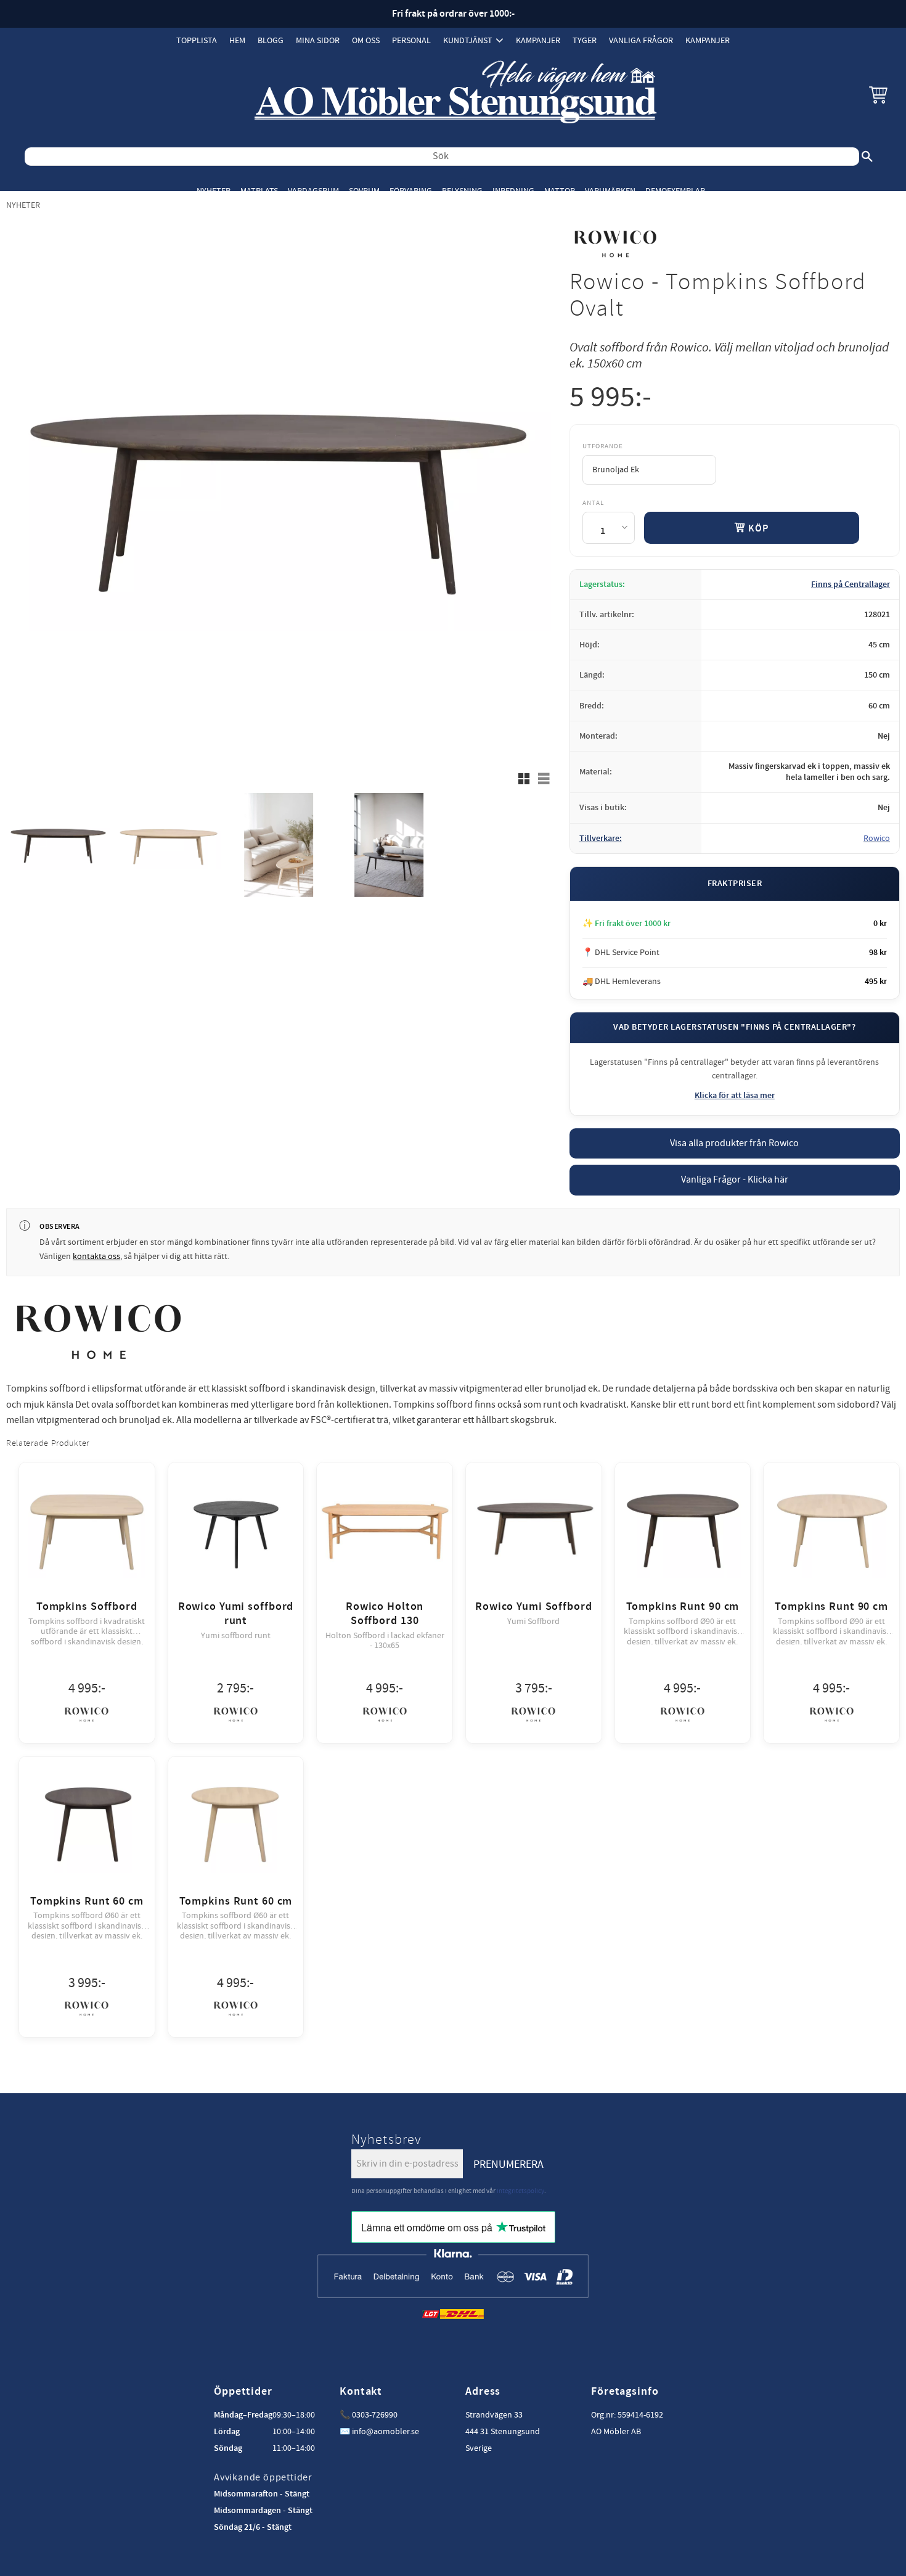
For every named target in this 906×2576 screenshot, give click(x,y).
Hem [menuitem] (237, 40)
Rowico (877, 839)
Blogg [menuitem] (271, 40)
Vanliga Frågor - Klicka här (735, 1179)
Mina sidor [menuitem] (318, 40)
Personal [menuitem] (411, 40)
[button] (878, 94)
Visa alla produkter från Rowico (734, 1143)
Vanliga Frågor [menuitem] (641, 40)
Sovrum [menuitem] (364, 191)
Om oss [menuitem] (366, 40)
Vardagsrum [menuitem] (313, 191)
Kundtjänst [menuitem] (468, 40)
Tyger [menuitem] (585, 40)
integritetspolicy (520, 2191)
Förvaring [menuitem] (411, 191)
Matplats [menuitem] (259, 191)
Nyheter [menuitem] (214, 191)
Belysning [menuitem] (462, 191)
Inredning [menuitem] (513, 191)
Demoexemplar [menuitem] (675, 191)
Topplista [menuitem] (197, 40)
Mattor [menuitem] (560, 191)
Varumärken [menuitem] (610, 191)
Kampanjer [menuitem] (538, 40)
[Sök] (867, 157)
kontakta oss (96, 1257)
